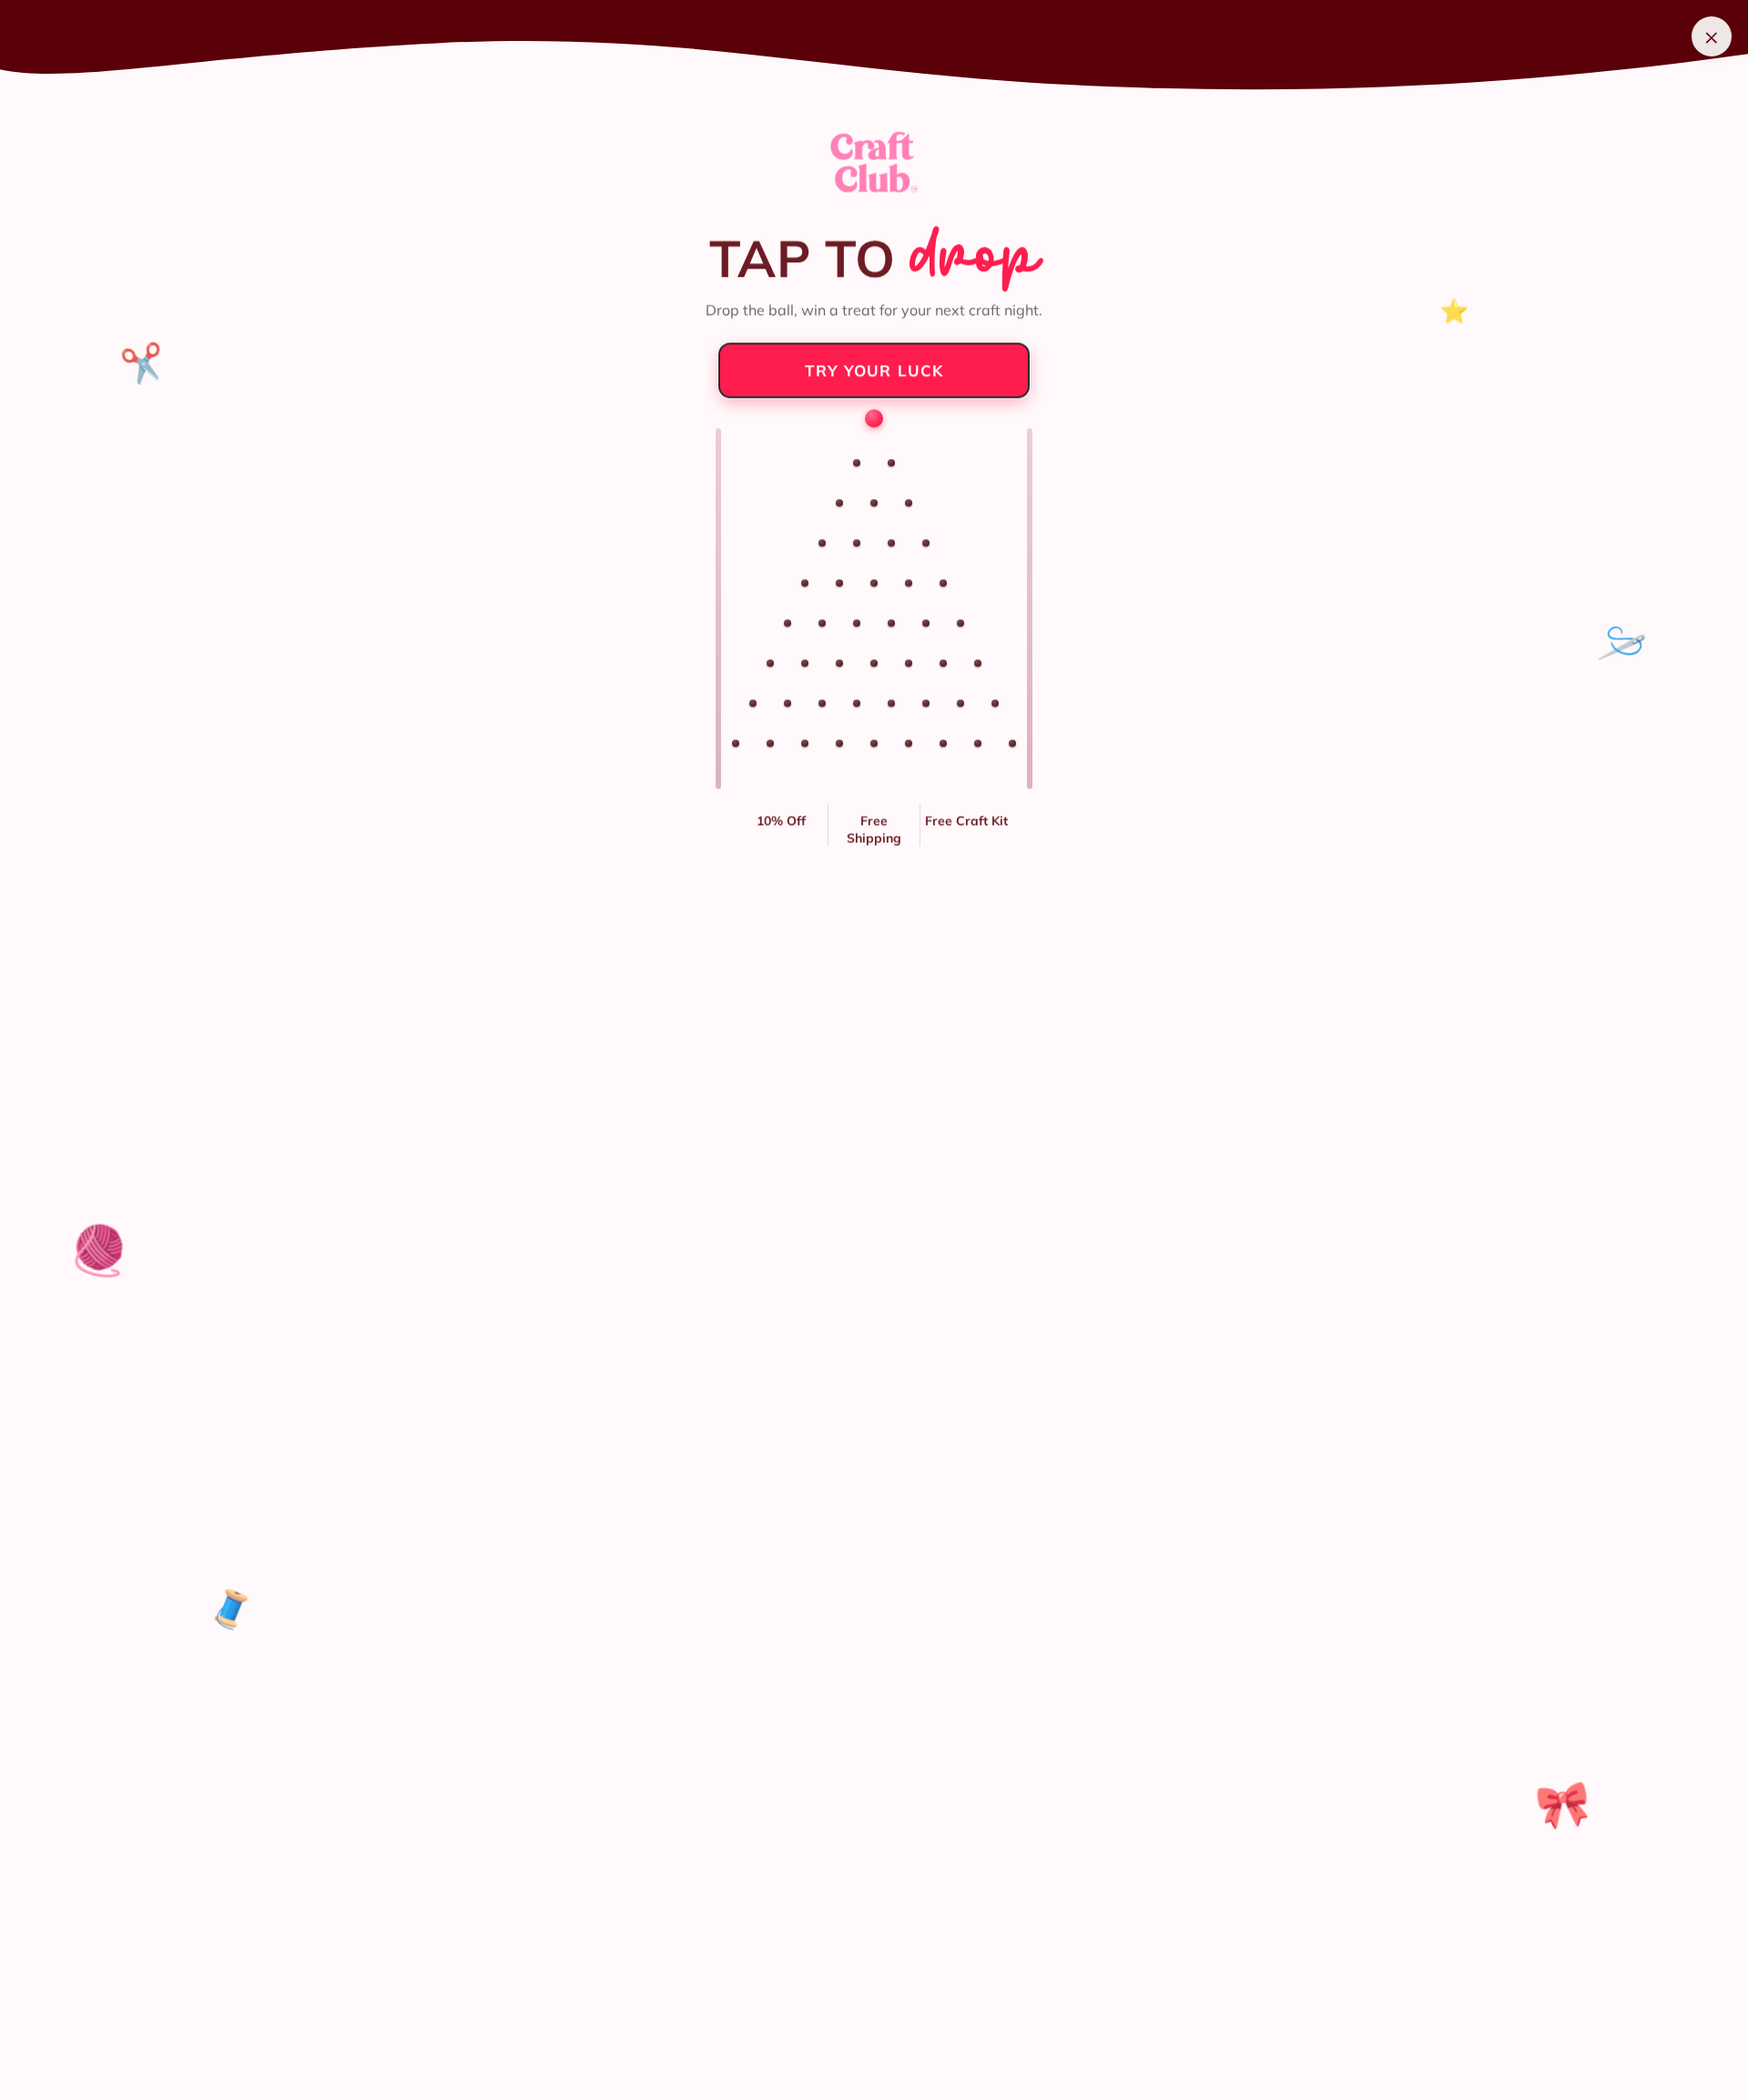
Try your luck (874, 369)
